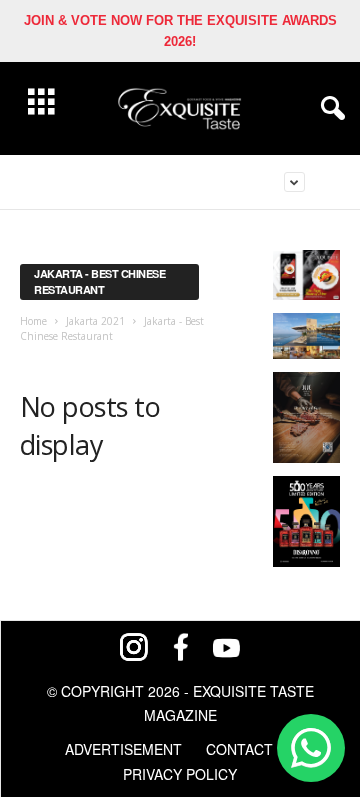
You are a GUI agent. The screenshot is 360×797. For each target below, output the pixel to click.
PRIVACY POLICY (180, 774)
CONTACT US (251, 749)
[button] (329, 109)
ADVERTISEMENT (123, 749)
